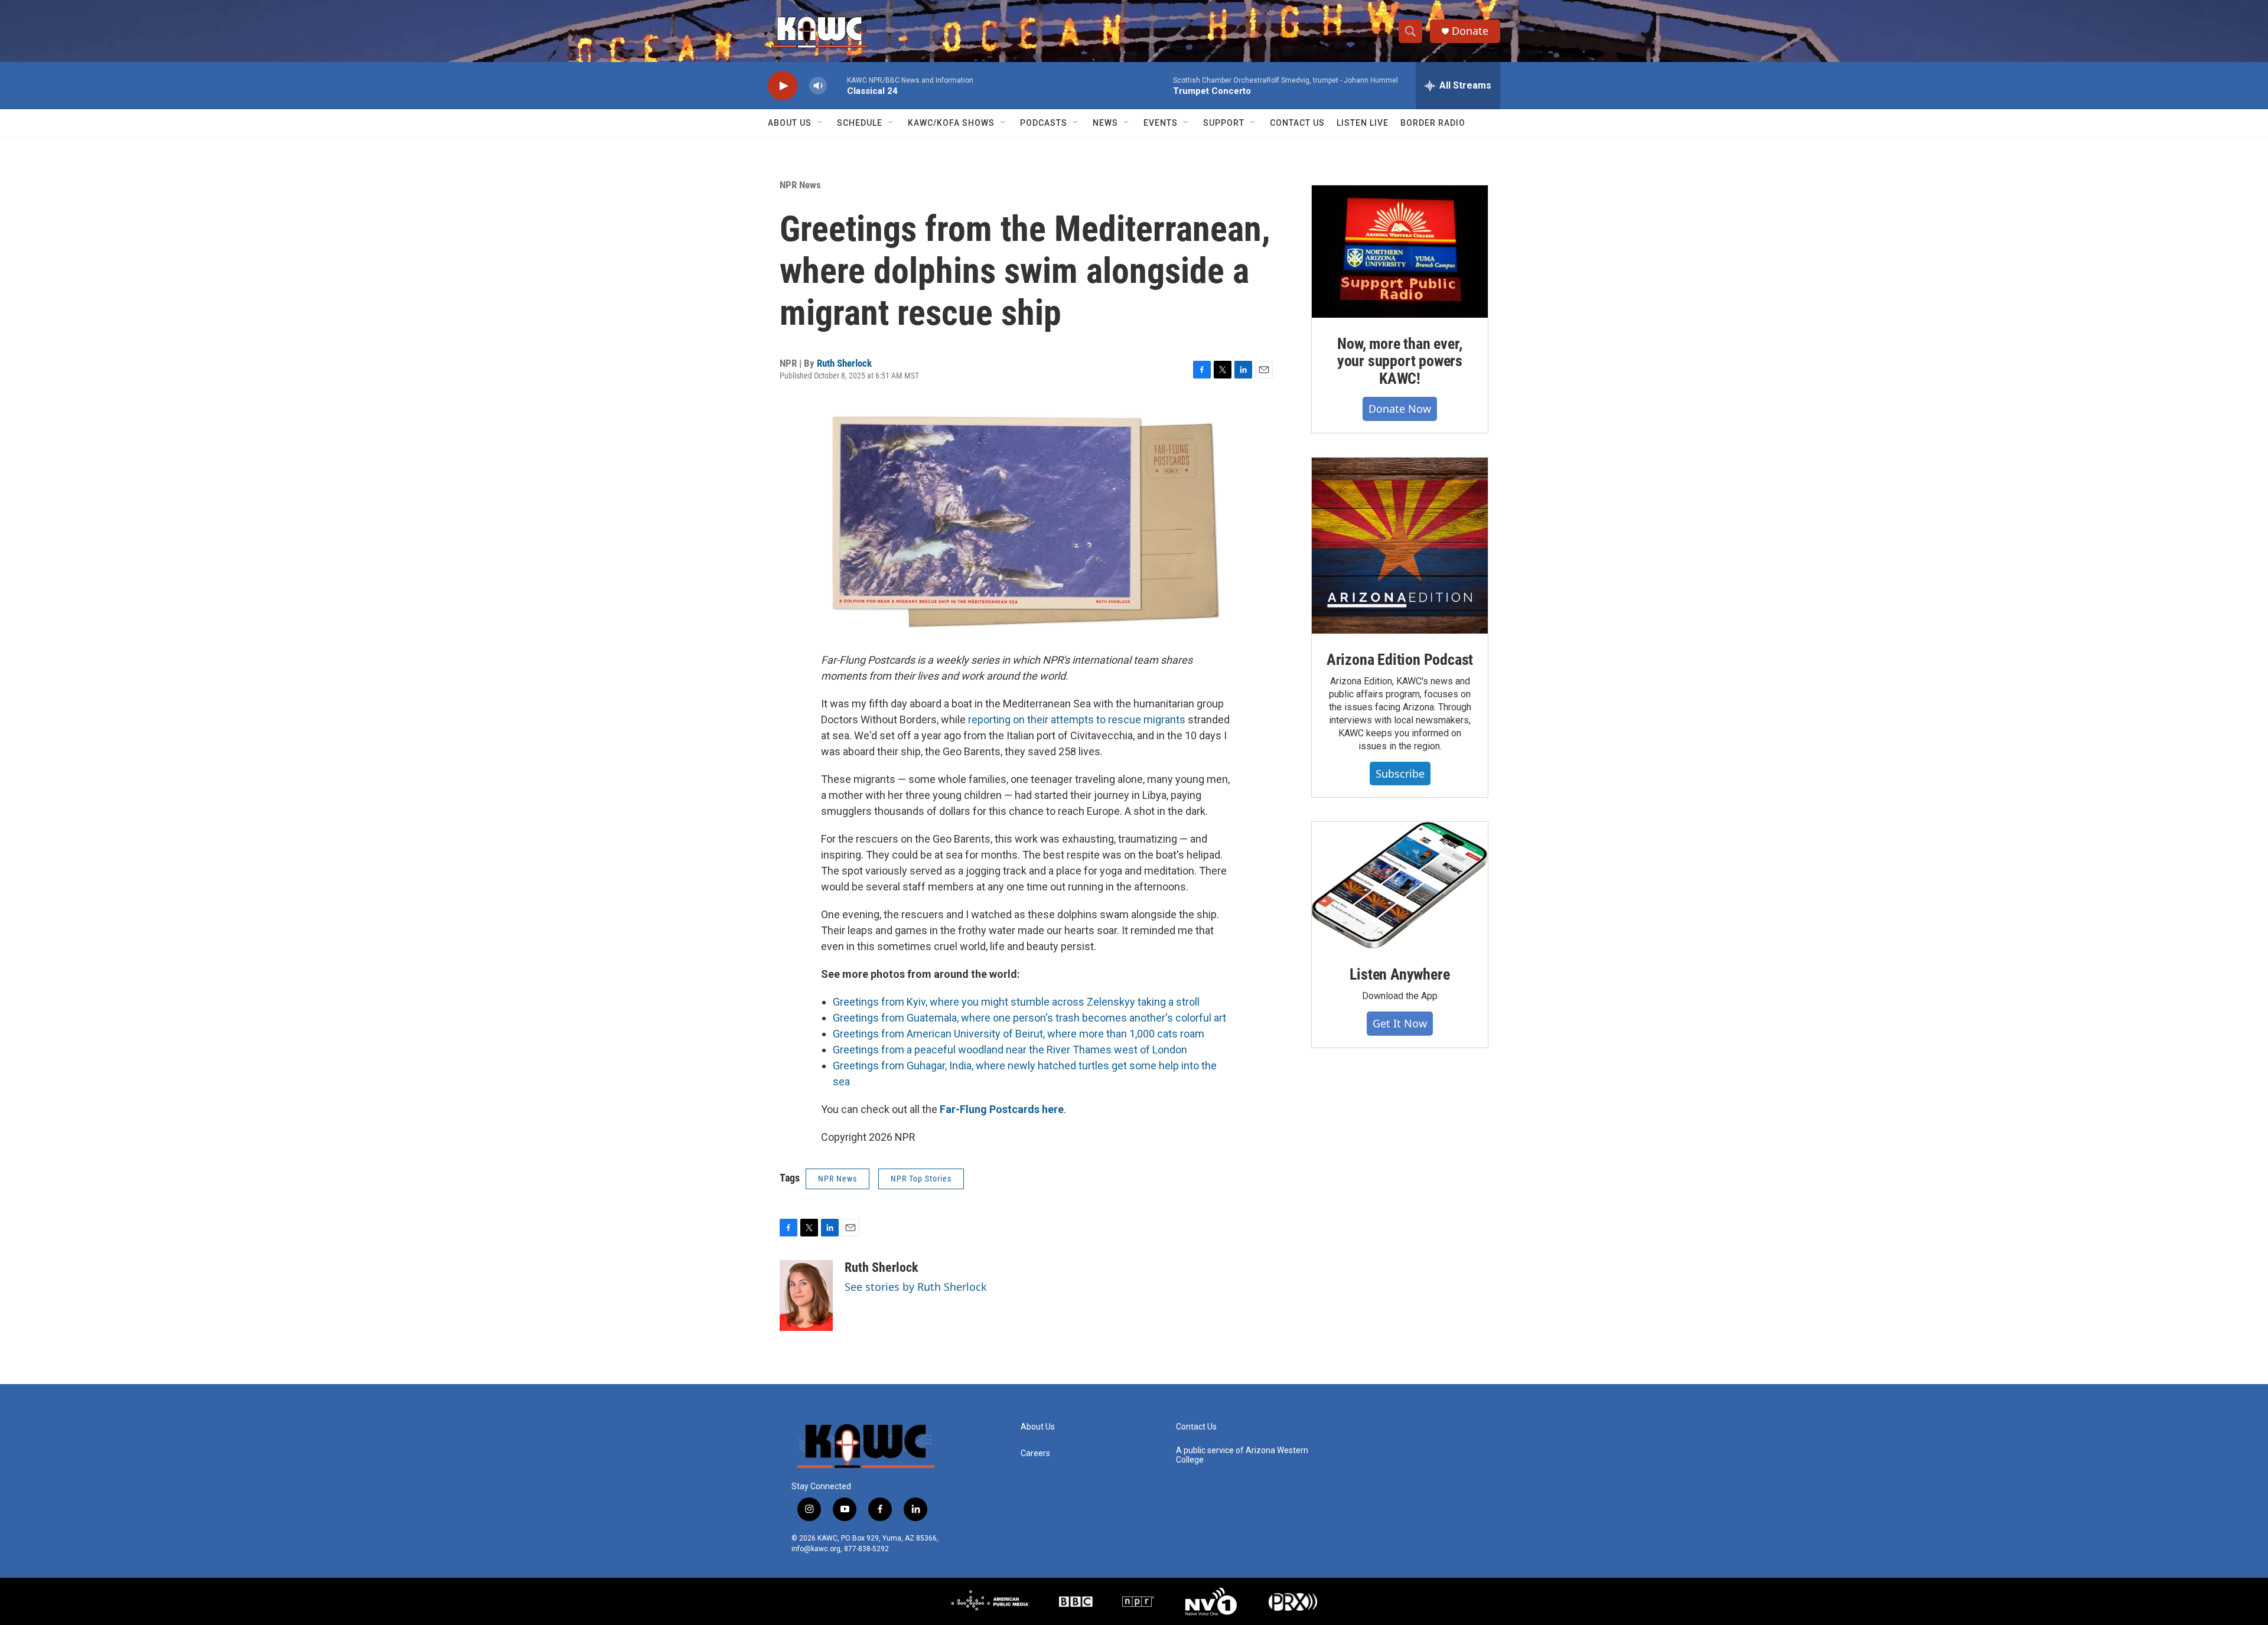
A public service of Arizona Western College (1242, 1455)
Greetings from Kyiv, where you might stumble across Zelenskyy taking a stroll (1016, 1002)
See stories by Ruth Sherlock (916, 1287)
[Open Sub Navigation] (820, 123)
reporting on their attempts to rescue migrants (1077, 719)
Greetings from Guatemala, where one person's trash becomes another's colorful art (1029, 1018)
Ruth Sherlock (844, 363)
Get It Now (1400, 1023)
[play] (783, 86)
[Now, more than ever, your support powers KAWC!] (1400, 252)
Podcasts (1044, 123)
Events (1161, 123)
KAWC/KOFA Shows (951, 123)
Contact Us (1297, 123)
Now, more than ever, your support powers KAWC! (1400, 361)
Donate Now (1400, 409)
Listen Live (1363, 123)
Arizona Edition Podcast (1400, 660)
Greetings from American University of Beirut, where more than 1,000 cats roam (1019, 1034)
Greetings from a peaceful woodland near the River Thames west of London (1010, 1050)
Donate (1470, 31)
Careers (1035, 1453)
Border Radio (1433, 123)
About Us (790, 123)
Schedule (860, 123)
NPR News (800, 185)
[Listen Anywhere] (1400, 885)
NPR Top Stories (921, 1179)
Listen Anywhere (1399, 974)
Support (1224, 123)
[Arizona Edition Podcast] (1400, 546)
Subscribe (1400, 774)
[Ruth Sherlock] (806, 1296)
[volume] (818, 86)
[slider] (837, 85)
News (1105, 123)
